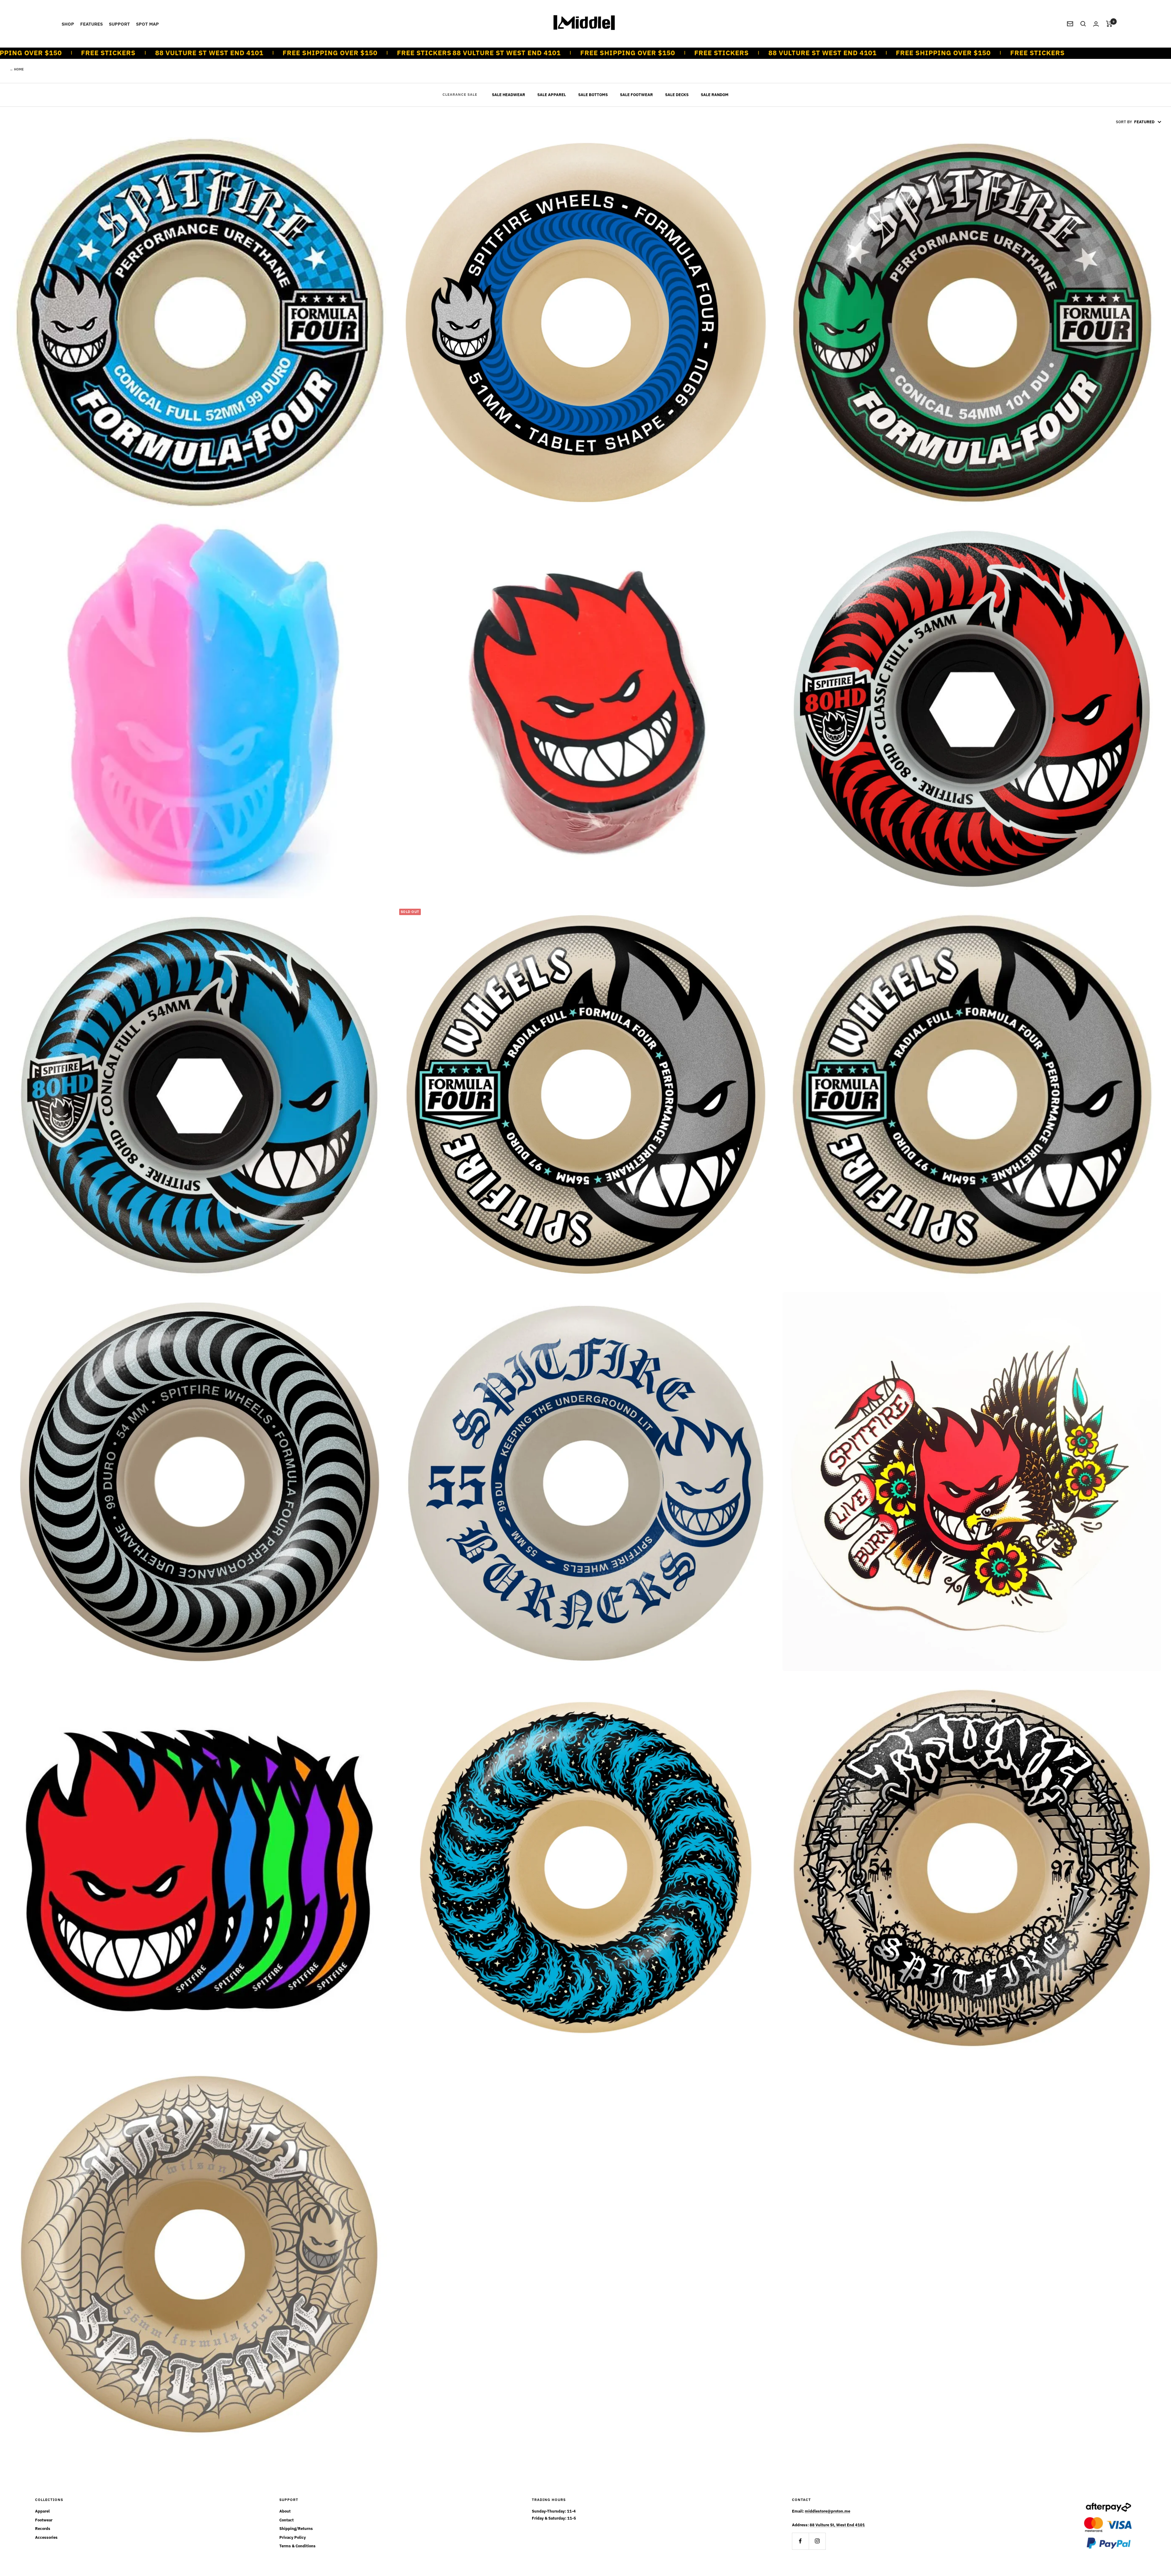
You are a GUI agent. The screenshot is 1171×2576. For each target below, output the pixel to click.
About (285, 2511)
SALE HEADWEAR (509, 95)
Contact (286, 2520)
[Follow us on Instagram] (817, 2541)
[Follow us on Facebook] (800, 2541)
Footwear (44, 2520)
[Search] (1083, 24)
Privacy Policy (293, 2537)
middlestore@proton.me (827, 2511)
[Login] (1096, 24)
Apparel (42, 2511)
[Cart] (1109, 24)
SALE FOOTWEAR (636, 95)
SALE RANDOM (715, 95)
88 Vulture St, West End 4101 (837, 2525)
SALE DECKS (677, 95)
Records (43, 2529)
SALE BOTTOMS (593, 95)
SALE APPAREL (552, 95)
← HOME (17, 69)
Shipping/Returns (296, 2529)
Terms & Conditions (297, 2546)
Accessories (46, 2537)
